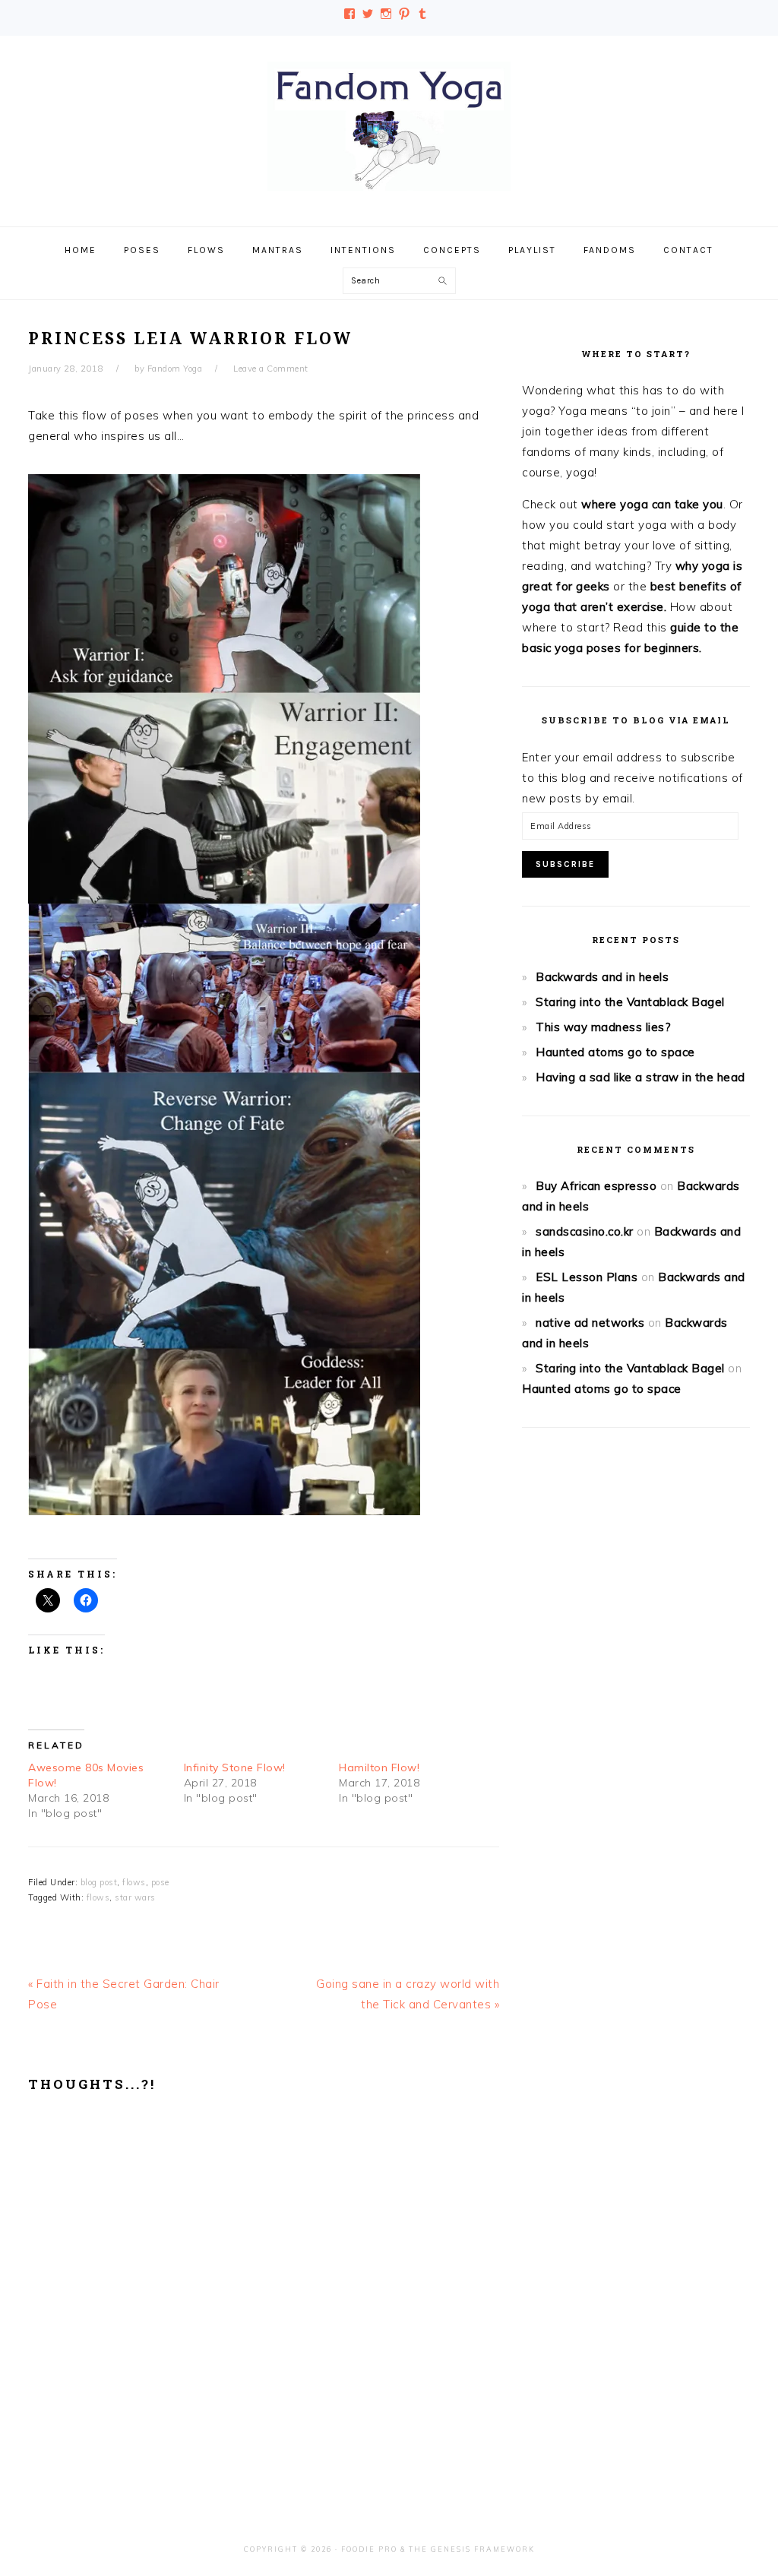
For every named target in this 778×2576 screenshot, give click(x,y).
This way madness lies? (603, 1027)
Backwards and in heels (602, 977)
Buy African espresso (596, 1186)
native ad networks (590, 1323)
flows (134, 1882)
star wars (135, 1897)
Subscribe (565, 864)
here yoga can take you (658, 504)
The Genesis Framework (472, 2549)
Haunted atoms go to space (615, 1052)
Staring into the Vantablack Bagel (630, 1002)
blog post (99, 1882)
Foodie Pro (369, 2549)
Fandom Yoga (389, 126)
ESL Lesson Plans (587, 1277)
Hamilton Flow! (379, 1767)
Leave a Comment (271, 369)
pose (160, 1882)
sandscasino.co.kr (585, 1231)
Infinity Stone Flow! (235, 1767)
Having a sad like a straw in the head (640, 1077)
